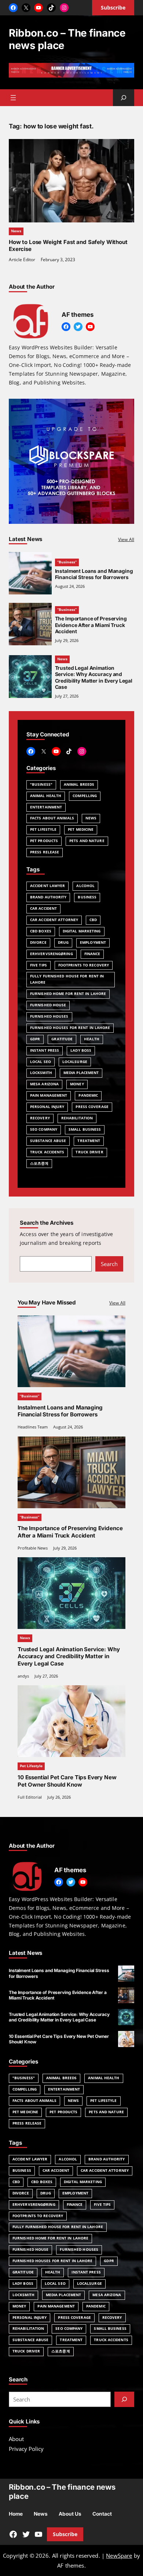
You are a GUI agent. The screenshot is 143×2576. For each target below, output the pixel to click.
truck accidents (47, 1152)
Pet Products (44, 841)
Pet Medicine (81, 829)
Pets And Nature (87, 841)
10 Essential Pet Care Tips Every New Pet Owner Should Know (67, 1781)
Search (109, 1264)
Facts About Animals (52, 818)
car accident (43, 908)
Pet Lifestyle (43, 829)
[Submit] (124, 2399)
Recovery (40, 1118)
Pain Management (49, 1095)
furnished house (48, 1005)
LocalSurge (75, 1062)
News (16, 231)
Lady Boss (81, 1050)
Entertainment (46, 807)
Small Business (85, 1129)
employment (93, 942)
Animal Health (46, 796)
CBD (93, 920)
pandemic (88, 1095)
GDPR (35, 1039)
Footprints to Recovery (84, 965)
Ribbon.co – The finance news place (67, 39)
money (77, 1084)
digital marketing (82, 931)
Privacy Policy (26, 2449)
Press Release (45, 852)
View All (126, 539)
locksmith (41, 1073)
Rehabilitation (77, 1118)
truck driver (89, 1152)
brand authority (48, 897)
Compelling (85, 796)
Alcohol (85, 886)
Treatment (89, 1141)
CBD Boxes (41, 931)
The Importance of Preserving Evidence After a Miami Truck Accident (91, 625)
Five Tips (38, 965)
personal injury (47, 1107)
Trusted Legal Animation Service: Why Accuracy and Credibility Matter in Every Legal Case (94, 678)
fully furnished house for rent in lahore (67, 979)
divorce (38, 942)
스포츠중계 (39, 1163)
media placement (81, 1073)
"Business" (41, 784)
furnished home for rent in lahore (68, 994)
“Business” (67, 562)
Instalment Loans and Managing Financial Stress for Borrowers (94, 574)
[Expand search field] (124, 98)
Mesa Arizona (44, 1084)
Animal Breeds (79, 784)
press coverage (92, 1107)
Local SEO (41, 1062)
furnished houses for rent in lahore (70, 1028)
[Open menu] (13, 98)
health (92, 1039)
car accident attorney (54, 920)
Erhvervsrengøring (52, 954)
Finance (92, 954)
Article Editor (22, 260)
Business (87, 897)
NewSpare (119, 2556)
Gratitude (62, 1039)
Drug (63, 942)
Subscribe (65, 2534)
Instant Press (45, 1050)
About (16, 2439)
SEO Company (44, 1129)
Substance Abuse (48, 1141)
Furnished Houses (49, 1016)
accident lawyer (47, 886)
